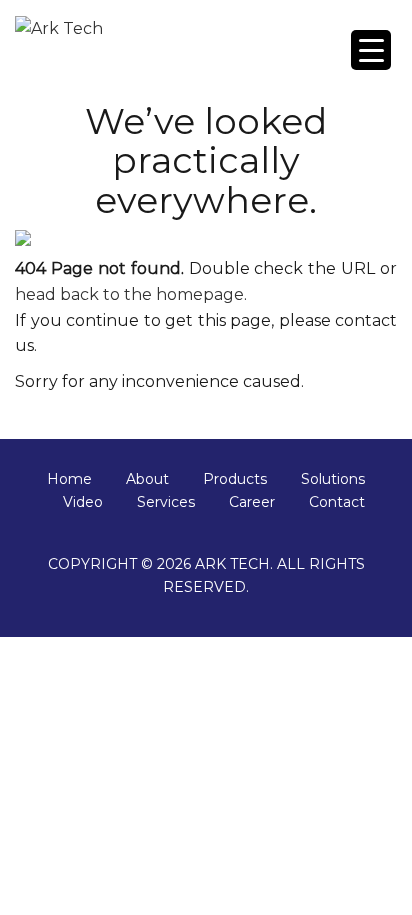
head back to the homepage (129, 294)
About (147, 479)
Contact (337, 502)
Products (235, 479)
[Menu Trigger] (371, 50)
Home (69, 479)
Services (166, 502)
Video (83, 502)
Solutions (333, 479)
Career (252, 502)
